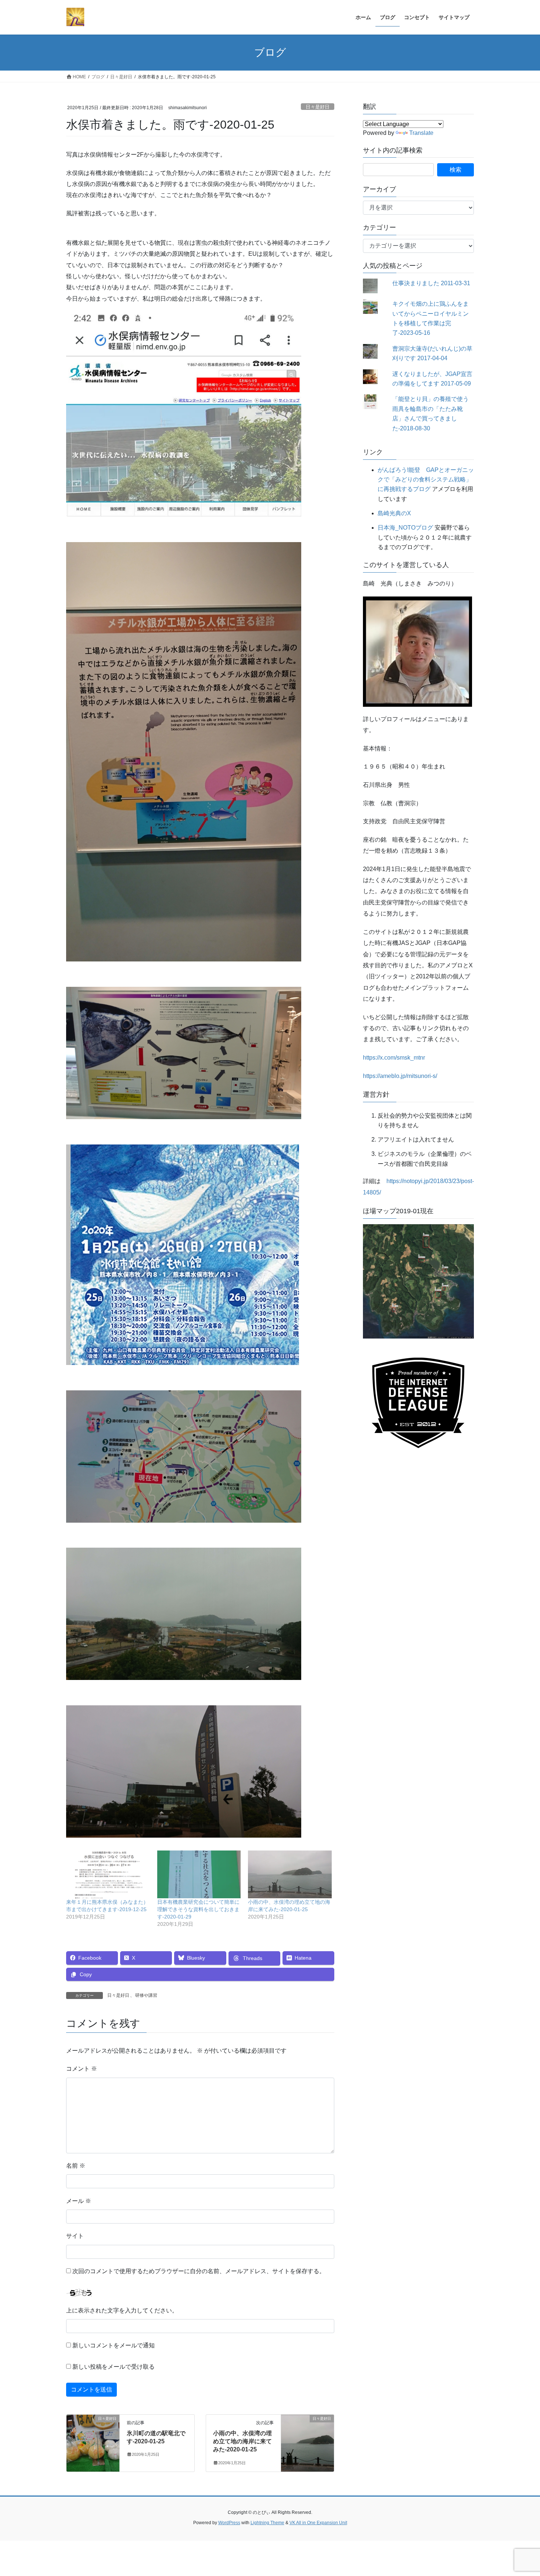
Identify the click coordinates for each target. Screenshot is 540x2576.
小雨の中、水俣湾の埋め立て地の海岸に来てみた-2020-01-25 (242, 2441)
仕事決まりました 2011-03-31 (431, 283)
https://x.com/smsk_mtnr (394, 1058)
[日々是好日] (93, 2442)
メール (79, 2201)
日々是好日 (318, 107)
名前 (76, 2166)
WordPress (229, 2523)
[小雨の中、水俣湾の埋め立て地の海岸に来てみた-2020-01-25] (290, 1874)
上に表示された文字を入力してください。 (122, 2310)
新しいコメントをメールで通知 (114, 2345)
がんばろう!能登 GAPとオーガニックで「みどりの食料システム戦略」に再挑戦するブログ (426, 480)
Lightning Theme (267, 2523)
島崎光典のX (394, 513)
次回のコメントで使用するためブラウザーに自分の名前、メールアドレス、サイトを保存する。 (199, 2271)
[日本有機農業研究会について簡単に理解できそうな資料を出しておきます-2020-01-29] (199, 1874)
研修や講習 (146, 1995)
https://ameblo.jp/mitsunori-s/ (400, 1076)
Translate (421, 133)
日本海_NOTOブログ (405, 528)
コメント (82, 2069)
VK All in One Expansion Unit (318, 2523)
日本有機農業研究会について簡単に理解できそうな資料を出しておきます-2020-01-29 (198, 1909)
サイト (75, 2236)
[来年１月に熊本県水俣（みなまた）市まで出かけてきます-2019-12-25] (108, 1874)
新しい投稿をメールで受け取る (114, 2367)
